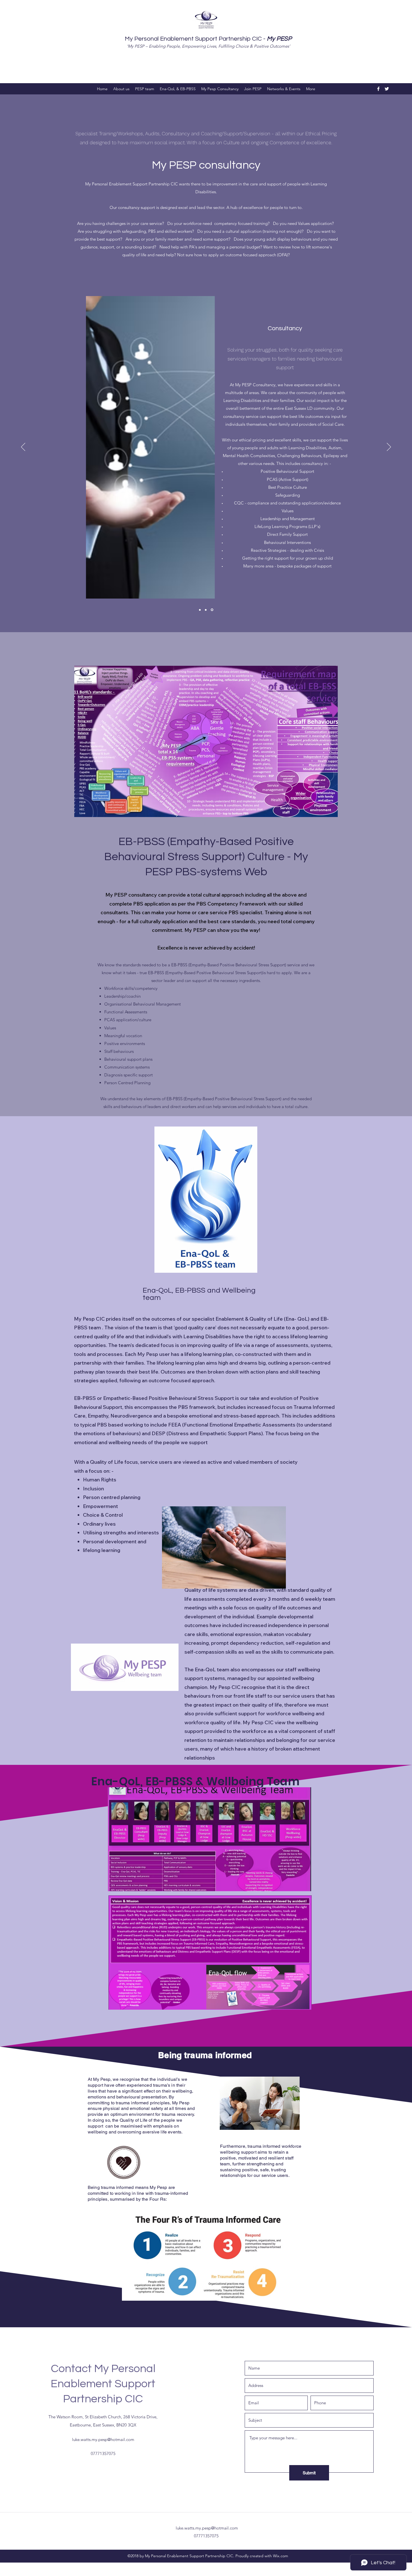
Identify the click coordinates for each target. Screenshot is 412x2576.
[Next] (389, 447)
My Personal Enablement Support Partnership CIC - (208, 39)
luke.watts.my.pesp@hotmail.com (103, 2439)
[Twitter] (387, 89)
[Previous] (23, 447)
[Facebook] (378, 89)
